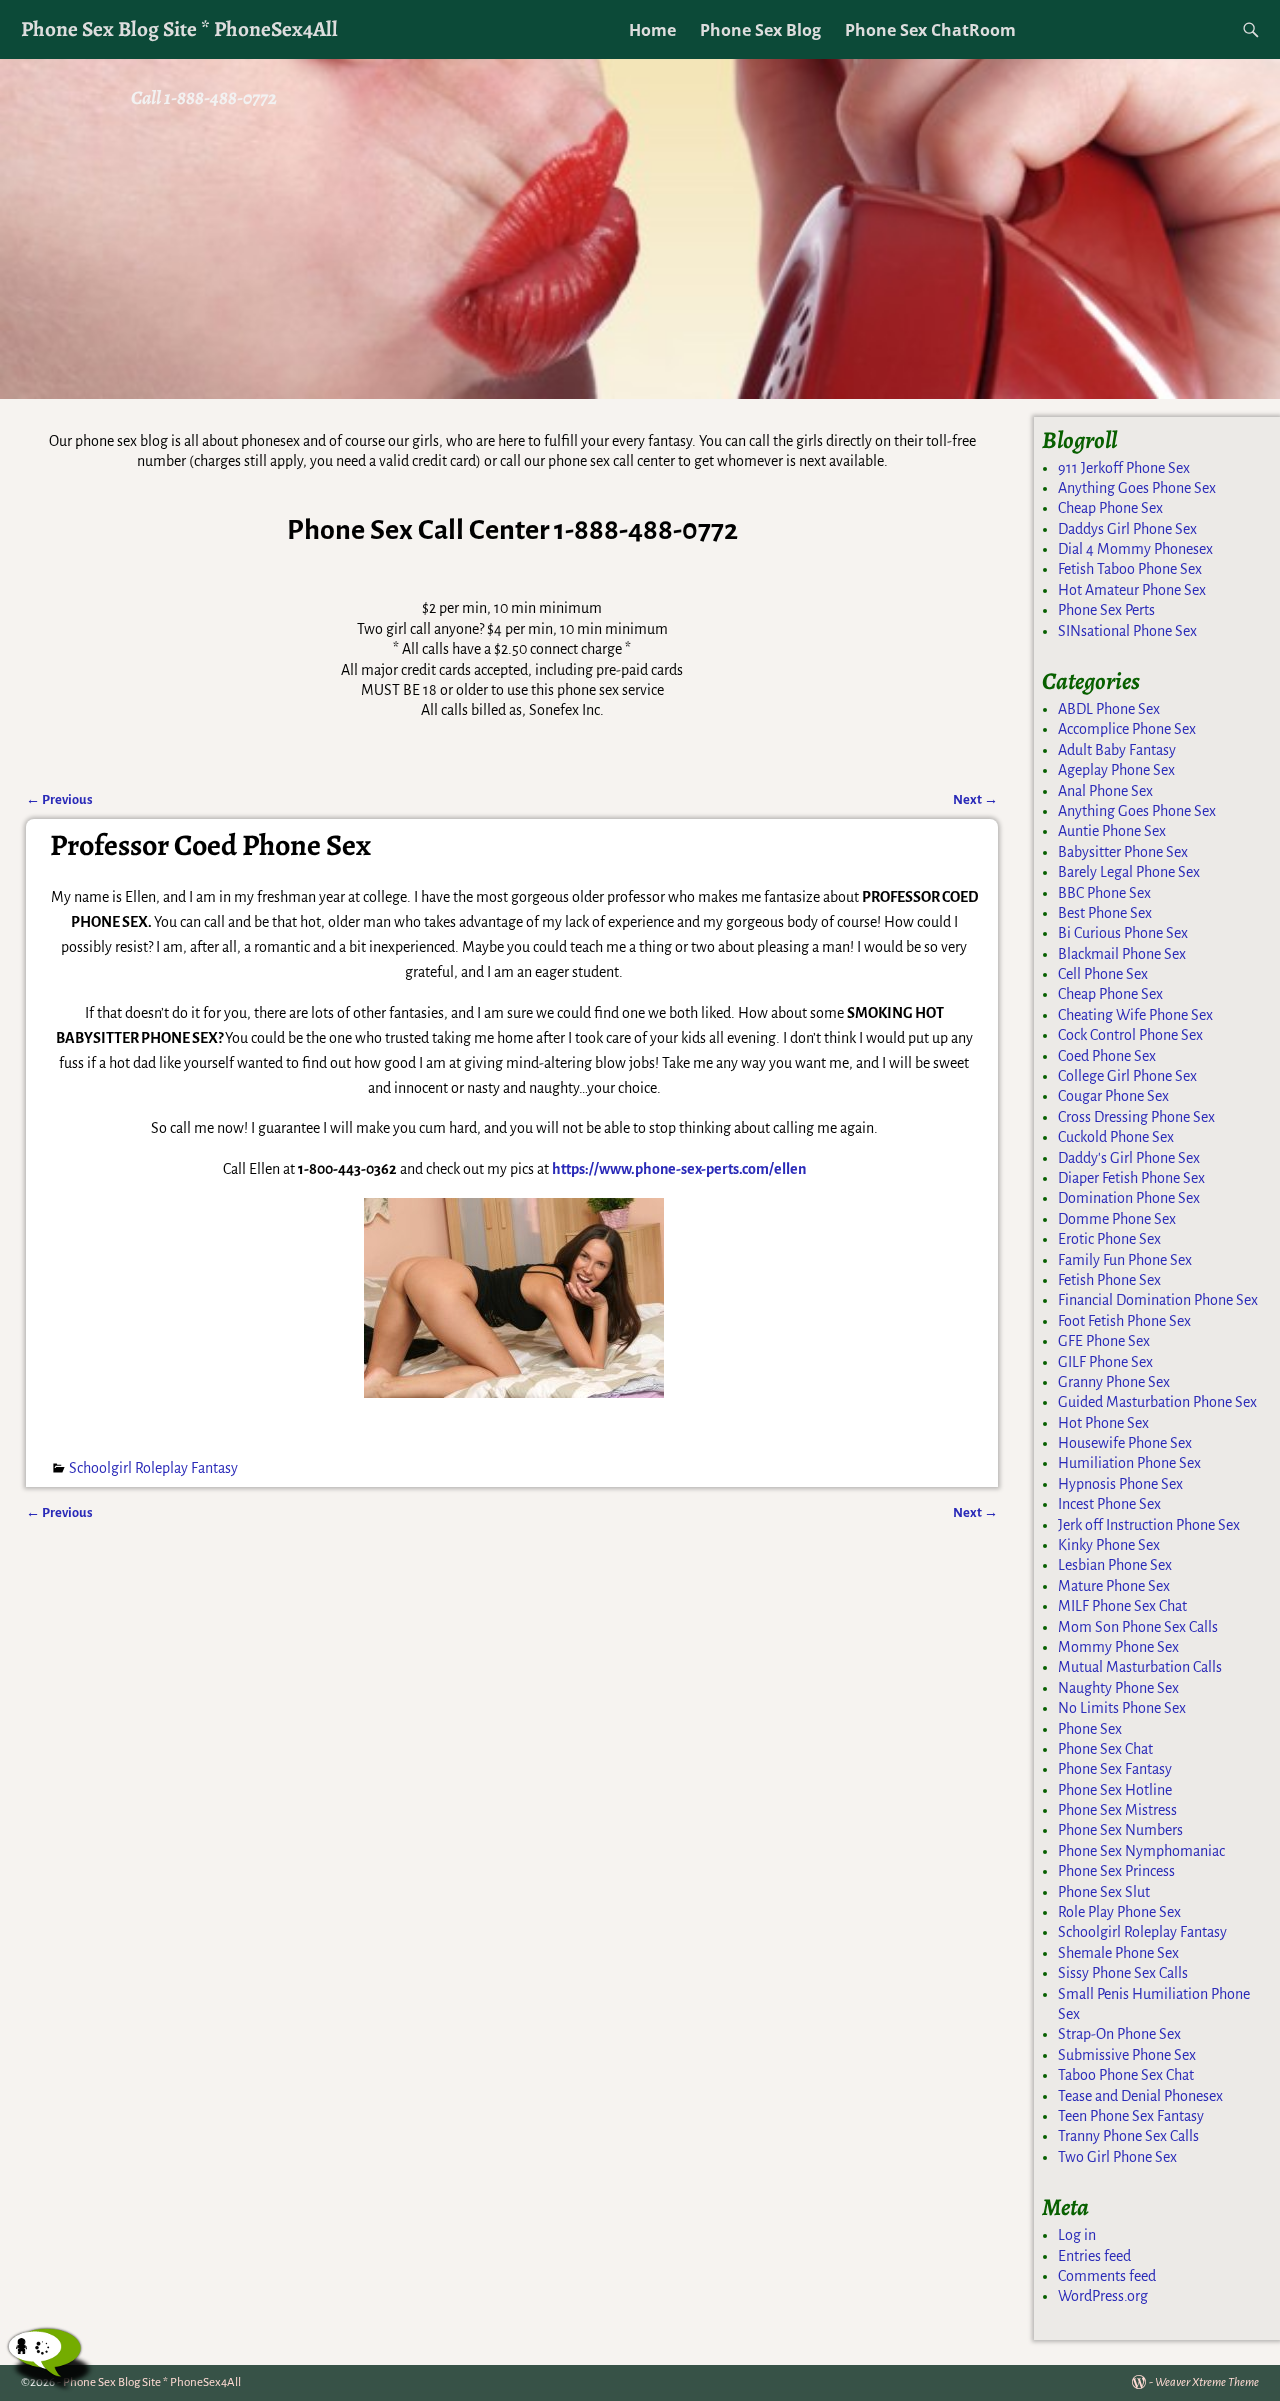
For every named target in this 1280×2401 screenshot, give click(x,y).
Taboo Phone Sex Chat (1126, 2075)
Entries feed (1094, 2256)
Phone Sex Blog (760, 30)
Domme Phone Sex (1117, 1219)
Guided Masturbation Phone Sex (1157, 1402)
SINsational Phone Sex (1127, 631)
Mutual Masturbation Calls (1140, 1667)
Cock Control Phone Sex (1130, 1035)
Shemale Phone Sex (1118, 1953)
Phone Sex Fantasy (1115, 1769)
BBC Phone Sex (1104, 893)
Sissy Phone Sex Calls (1123, 1973)
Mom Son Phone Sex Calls (1138, 1627)
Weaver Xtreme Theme (1207, 2382)
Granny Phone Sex (1114, 1382)
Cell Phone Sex (1103, 974)
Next (975, 799)
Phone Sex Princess (1116, 1871)
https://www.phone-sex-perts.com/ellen (679, 1169)
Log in (1077, 2235)
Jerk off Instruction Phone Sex (1149, 1525)
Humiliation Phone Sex (1129, 1463)
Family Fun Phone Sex (1125, 1260)
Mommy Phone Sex (1118, 1647)
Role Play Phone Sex (1119, 1912)
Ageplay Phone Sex (1116, 770)
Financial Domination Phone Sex (1158, 1300)
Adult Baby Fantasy (1117, 750)
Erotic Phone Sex (1109, 1239)
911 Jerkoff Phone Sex (1124, 468)
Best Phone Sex (1105, 913)
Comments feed (1107, 2276)
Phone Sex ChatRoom (930, 30)
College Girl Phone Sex (1127, 1076)
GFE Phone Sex (1104, 1341)
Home (652, 30)
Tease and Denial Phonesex (1140, 2096)
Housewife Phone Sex (1125, 1443)
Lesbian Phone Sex (1115, 1565)
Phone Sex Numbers (1120, 1830)
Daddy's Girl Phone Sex (1129, 1158)
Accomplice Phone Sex (1127, 729)
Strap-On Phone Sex (1119, 2034)
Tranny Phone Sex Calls (1128, 2136)
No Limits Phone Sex (1122, 1708)
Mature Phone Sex (1114, 1586)
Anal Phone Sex (1105, 791)
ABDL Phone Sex (1109, 709)
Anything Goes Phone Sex (1137, 488)
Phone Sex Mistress (1117, 1810)
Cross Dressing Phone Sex (1136, 1117)
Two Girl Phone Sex (1117, 2157)
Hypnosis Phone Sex (1120, 1484)
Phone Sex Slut (1104, 1892)
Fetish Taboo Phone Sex (1130, 569)
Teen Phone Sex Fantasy (1131, 2116)
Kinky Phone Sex (1109, 1545)
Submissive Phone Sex (1127, 2055)
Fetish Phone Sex (1109, 1280)
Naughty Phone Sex (1118, 1688)
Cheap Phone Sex (1110, 508)
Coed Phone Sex (1107, 1056)
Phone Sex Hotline (1115, 1790)
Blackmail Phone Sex (1122, 954)
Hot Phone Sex (1103, 1423)
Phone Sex (1090, 1729)
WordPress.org (1103, 2296)
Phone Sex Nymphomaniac (1141, 1851)
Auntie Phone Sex (1112, 831)
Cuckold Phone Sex (1116, 1137)
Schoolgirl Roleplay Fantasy (153, 1468)
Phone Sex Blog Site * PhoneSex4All (179, 28)
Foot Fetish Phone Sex (1124, 1321)
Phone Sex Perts (1106, 610)
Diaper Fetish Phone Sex (1131, 1178)
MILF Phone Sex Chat (1122, 1606)
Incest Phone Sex (1109, 1504)
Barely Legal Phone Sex (1129, 872)
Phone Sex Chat (1105, 1749)
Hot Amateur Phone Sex (1132, 590)
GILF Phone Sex (1105, 1362)
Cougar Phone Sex (1113, 1096)
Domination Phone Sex (1129, 1198)
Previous (59, 799)
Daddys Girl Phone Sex (1127, 529)
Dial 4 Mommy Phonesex (1135, 549)
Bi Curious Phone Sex (1123, 933)
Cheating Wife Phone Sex (1135, 1015)
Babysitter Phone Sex (1123, 852)
